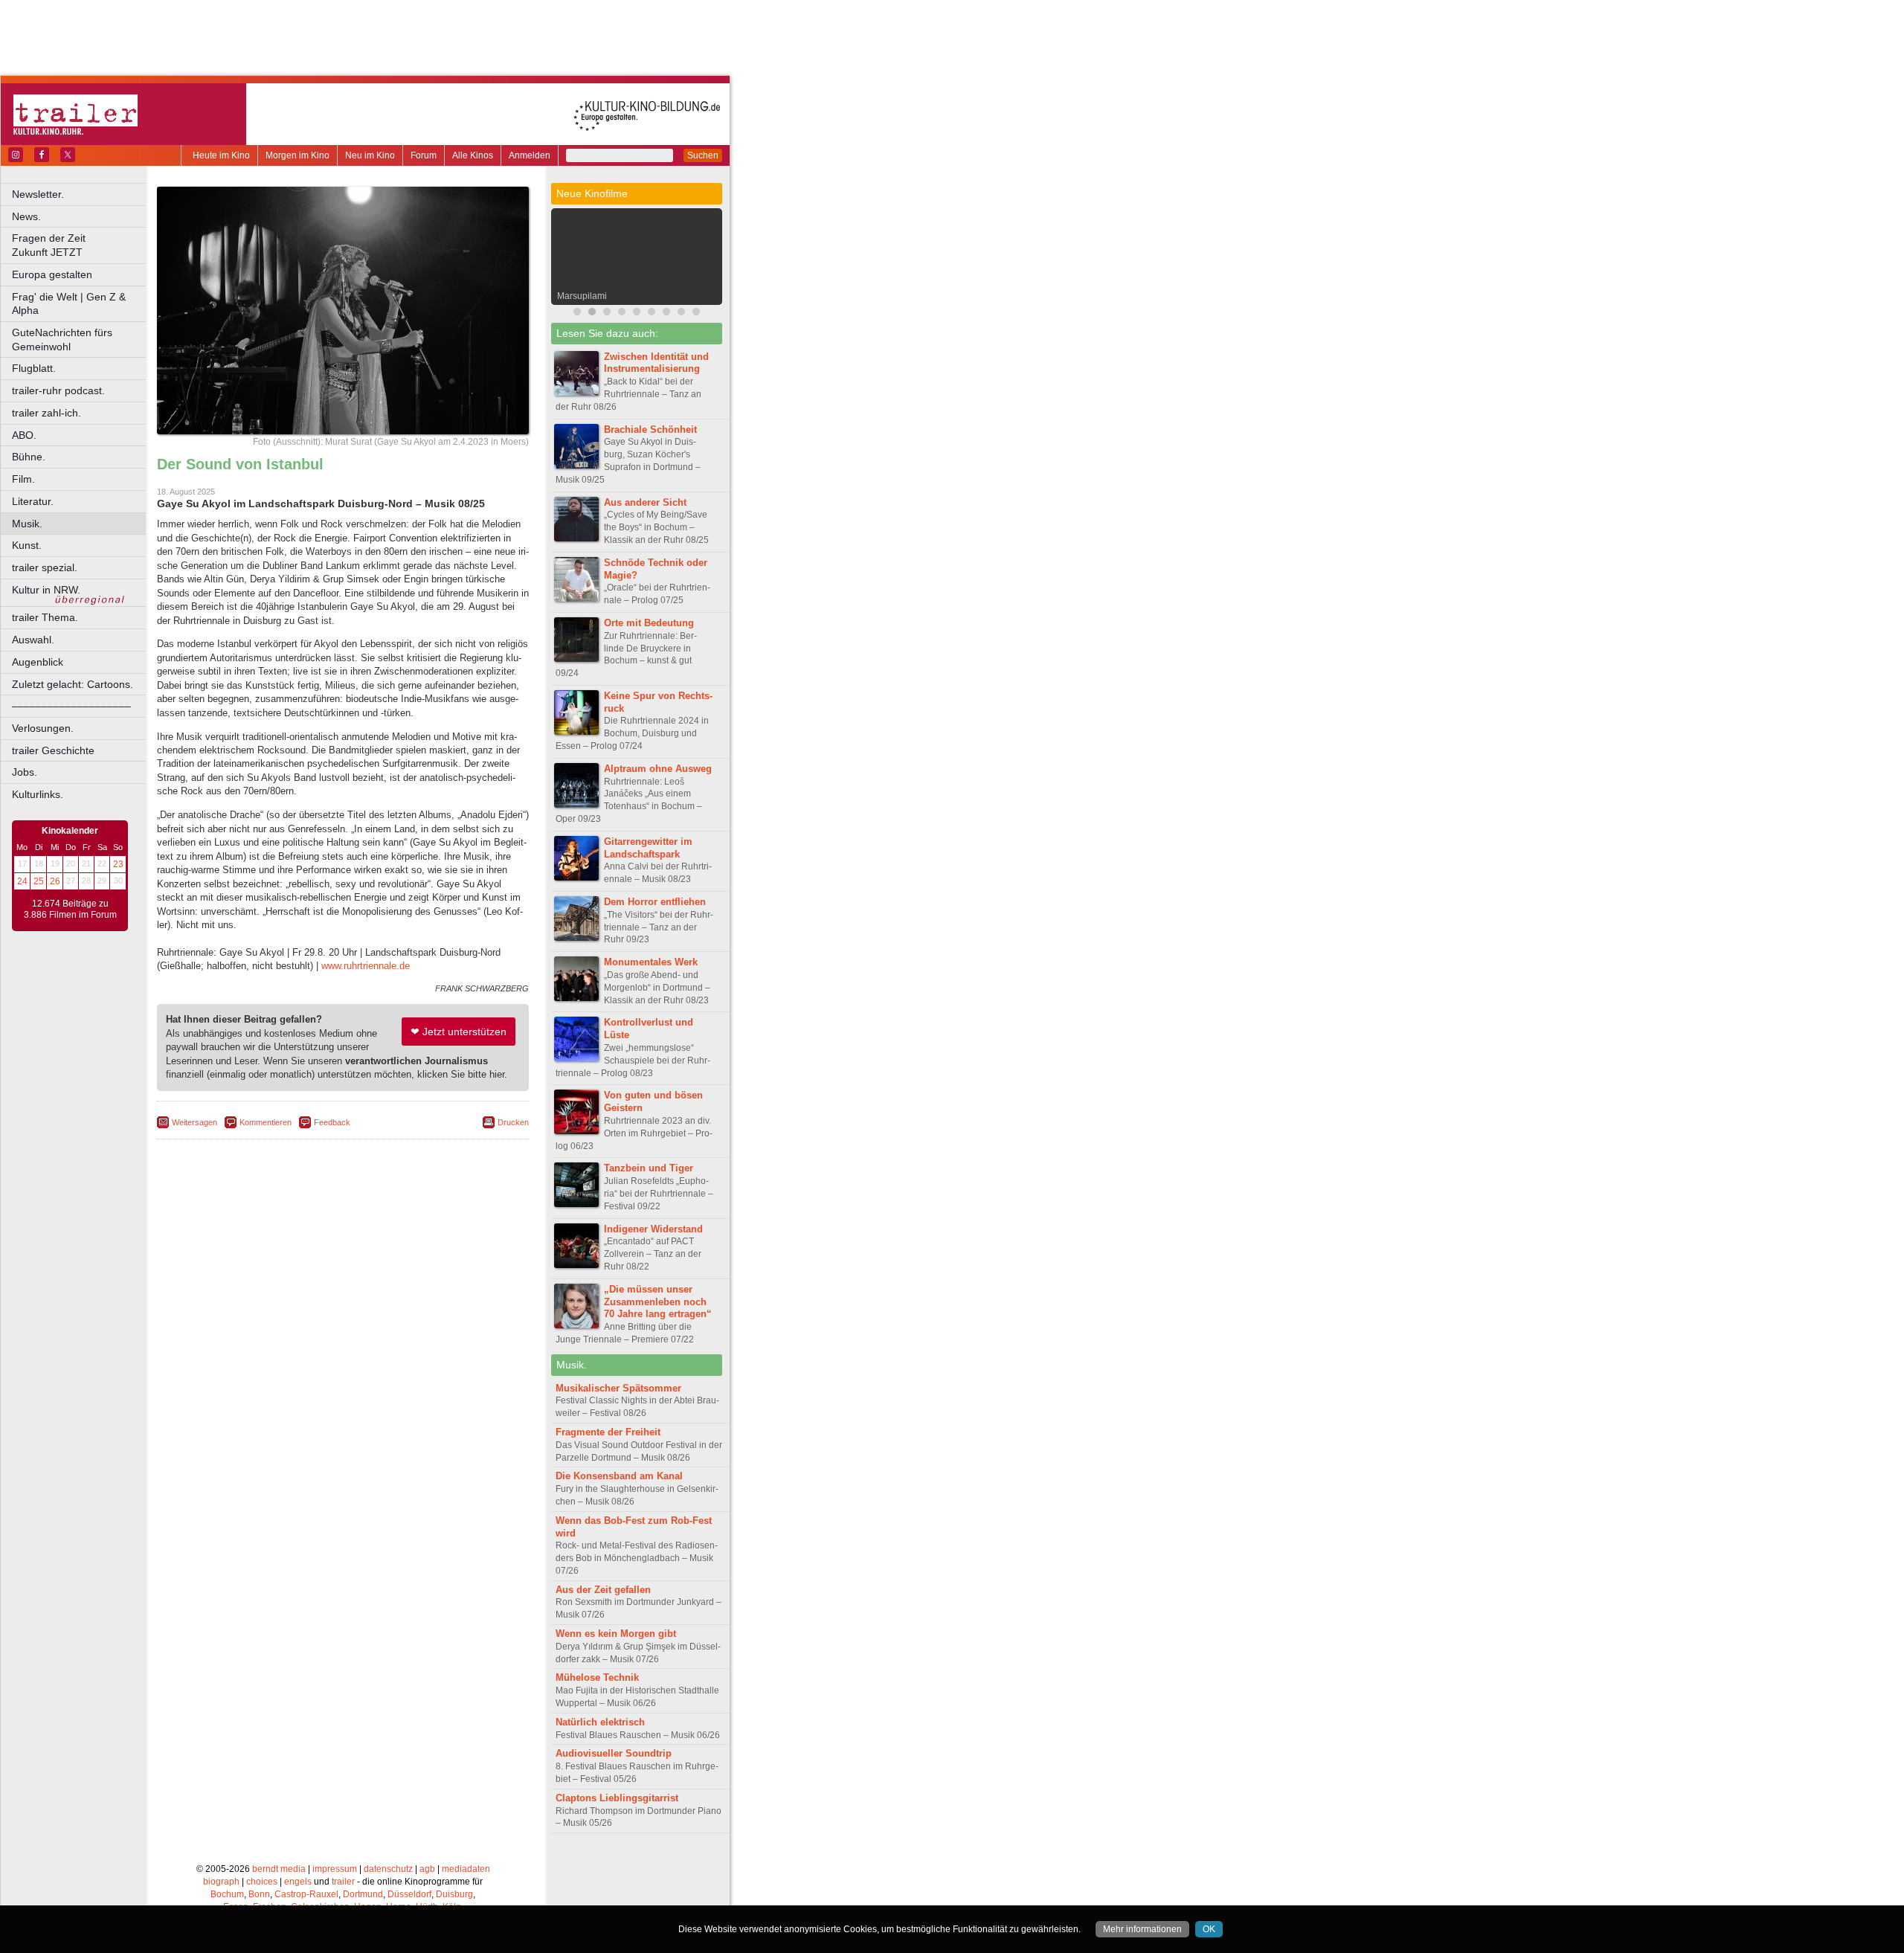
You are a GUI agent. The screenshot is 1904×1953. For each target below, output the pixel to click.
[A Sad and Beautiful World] (666, 313)
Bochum (227, 1894)
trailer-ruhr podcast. (58, 390)
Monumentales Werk (651, 962)
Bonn (259, 1894)
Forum (424, 155)
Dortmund (363, 1894)
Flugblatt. (34, 368)
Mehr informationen (1142, 1929)
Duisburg (454, 1894)
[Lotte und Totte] (696, 313)
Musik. (27, 524)
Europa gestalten (52, 274)
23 (118, 864)
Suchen (703, 155)
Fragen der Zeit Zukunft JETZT (80, 245)
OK (1209, 1929)
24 (22, 881)
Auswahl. (33, 640)
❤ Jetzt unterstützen (459, 1032)
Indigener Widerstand (653, 1229)
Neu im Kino (370, 155)
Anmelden (530, 155)
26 (55, 881)
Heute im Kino (221, 155)
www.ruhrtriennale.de (366, 966)
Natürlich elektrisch (600, 1722)
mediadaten (466, 1869)
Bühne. (29, 457)
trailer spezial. (45, 567)
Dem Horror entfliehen (655, 902)
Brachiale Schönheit (650, 429)
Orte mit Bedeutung (649, 623)
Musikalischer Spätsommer (618, 1388)
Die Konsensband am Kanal (619, 1476)
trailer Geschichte (53, 750)
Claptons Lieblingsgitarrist (617, 1798)
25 (39, 881)
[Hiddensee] (622, 313)
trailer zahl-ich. (46, 413)
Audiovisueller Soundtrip (614, 1753)
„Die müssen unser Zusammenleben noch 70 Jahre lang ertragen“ (658, 1302)
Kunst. (27, 545)
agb (427, 1869)
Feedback (332, 1122)
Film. (23, 479)
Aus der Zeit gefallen (603, 1590)
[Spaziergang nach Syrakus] (607, 313)
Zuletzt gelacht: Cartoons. (73, 684)
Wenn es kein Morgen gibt (616, 1634)
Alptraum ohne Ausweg (658, 769)
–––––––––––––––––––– (71, 706)
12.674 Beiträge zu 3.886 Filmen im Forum (70, 910)
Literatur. (33, 501)
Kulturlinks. (38, 794)
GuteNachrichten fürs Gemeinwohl (62, 340)
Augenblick (38, 662)
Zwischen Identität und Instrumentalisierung (656, 363)
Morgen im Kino (297, 155)
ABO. (24, 435)
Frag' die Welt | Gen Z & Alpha (69, 304)
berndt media (279, 1869)
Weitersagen (194, 1122)
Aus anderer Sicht (645, 502)
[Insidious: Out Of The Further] (577, 313)
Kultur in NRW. (46, 590)
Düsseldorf (409, 1894)
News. (26, 216)
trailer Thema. (45, 617)
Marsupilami (582, 296)
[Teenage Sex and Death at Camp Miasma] (637, 313)
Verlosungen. (43, 728)
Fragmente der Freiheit (608, 1432)
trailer (343, 1882)
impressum (335, 1869)
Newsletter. (38, 194)
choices (262, 1882)
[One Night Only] (652, 313)
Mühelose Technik (597, 1677)
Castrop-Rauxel (306, 1894)
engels (298, 1882)
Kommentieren (266, 1122)
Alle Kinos (473, 155)
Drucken (513, 1122)
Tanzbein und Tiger (649, 1168)
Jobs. (25, 772)
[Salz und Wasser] (681, 313)
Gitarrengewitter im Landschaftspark (648, 848)
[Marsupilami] (592, 313)
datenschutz (388, 1869)
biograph (221, 1882)
